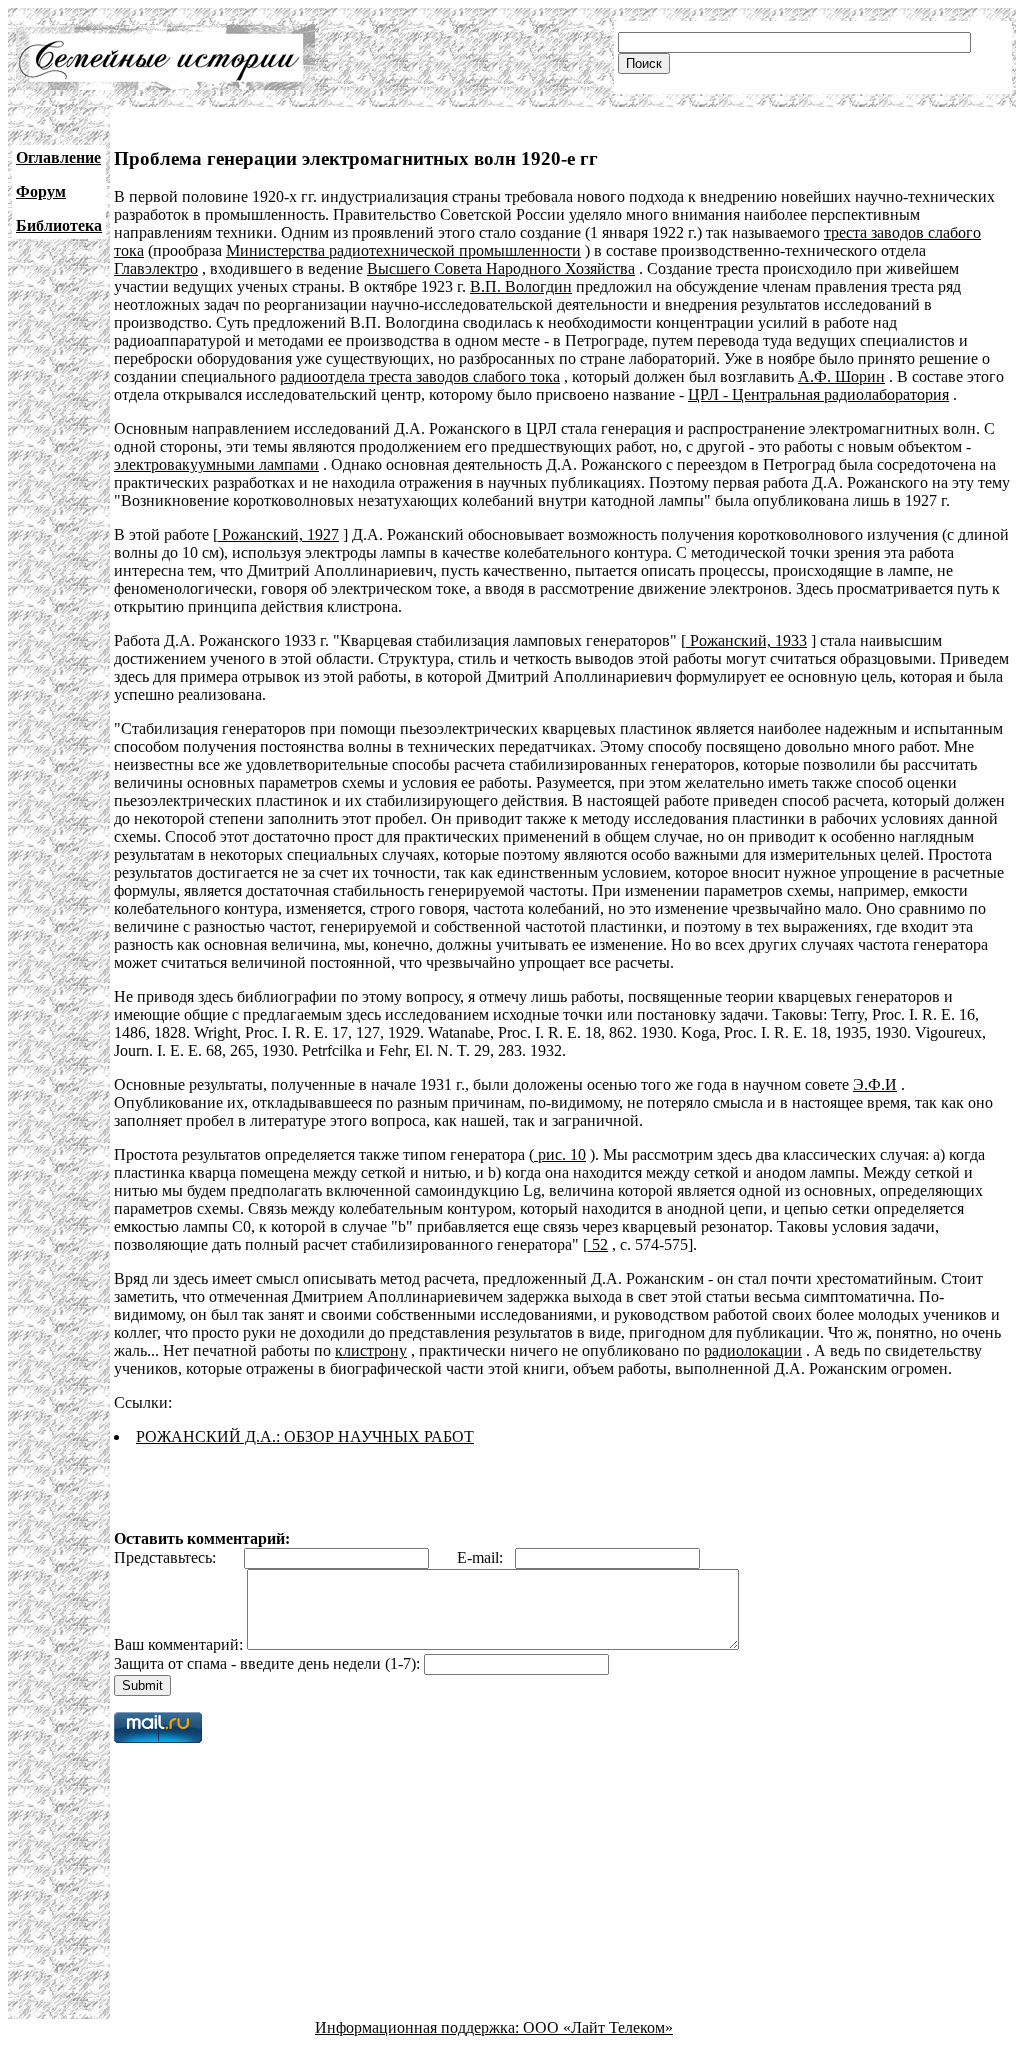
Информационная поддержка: (419, 2027)
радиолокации (753, 1350)
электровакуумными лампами (216, 464)
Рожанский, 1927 (278, 534)
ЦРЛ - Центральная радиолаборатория (818, 394)
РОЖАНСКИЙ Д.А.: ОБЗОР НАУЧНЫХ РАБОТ (305, 1436)
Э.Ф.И (875, 1084)
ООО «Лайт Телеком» (598, 2027)
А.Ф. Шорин (841, 376)
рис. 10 (560, 1154)
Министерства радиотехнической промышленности (403, 250)
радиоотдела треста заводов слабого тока (420, 376)
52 (598, 1244)
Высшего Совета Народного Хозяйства (501, 268)
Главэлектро (156, 268)
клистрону (371, 1350)
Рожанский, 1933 (746, 640)
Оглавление (58, 157)
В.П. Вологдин (521, 286)
